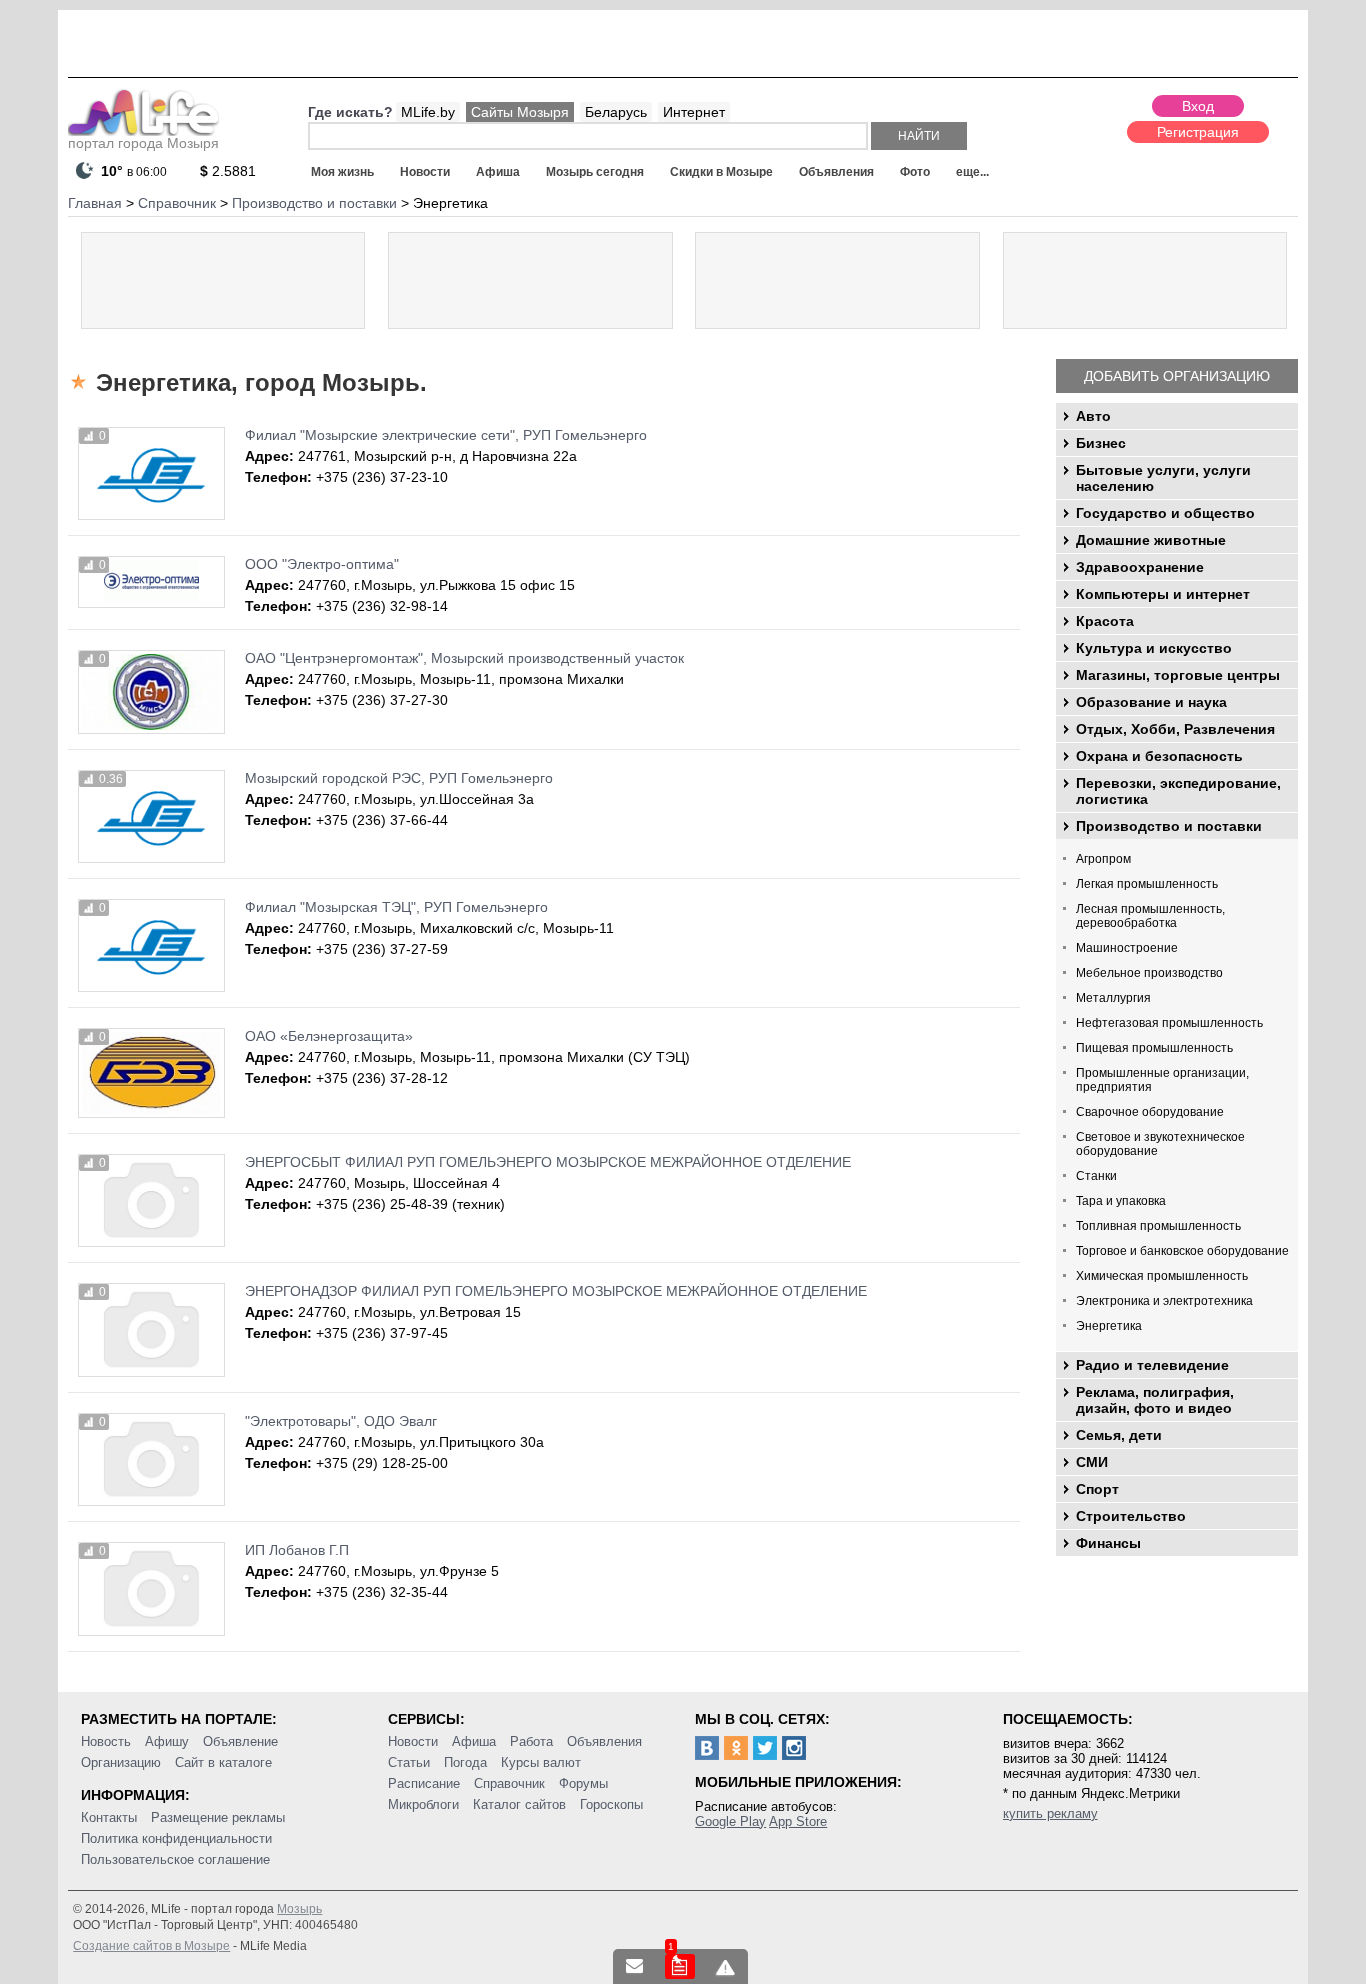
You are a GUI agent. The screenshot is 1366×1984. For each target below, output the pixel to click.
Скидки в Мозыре (721, 172)
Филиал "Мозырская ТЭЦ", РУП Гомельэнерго (396, 907)
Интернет (694, 112)
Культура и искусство (1154, 648)
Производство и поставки (1169, 826)
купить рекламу (1050, 1813)
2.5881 (228, 171)
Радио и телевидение (1152, 1365)
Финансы (1108, 1543)
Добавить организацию (1177, 376)
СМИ (1092, 1462)
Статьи (409, 1762)
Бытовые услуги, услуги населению (1163, 478)
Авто (1093, 416)
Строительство (1131, 1516)
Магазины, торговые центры (1178, 675)
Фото (915, 172)
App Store (798, 1821)
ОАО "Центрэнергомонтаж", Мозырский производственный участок (464, 658)
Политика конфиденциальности (176, 1838)
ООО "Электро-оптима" (322, 564)
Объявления (836, 172)
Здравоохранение (1140, 567)
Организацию (121, 1762)
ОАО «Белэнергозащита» (329, 1036)
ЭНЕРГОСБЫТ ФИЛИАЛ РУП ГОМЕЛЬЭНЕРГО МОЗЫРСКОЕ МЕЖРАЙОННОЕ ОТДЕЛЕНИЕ (548, 1162)
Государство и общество (1165, 513)
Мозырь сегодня (595, 172)
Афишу (167, 1741)
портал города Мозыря (143, 143)
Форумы (583, 1783)
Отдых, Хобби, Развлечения (1175, 729)
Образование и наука (1151, 702)
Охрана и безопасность (1159, 756)
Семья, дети (1119, 1435)
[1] (680, 1966)
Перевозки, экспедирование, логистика (1178, 791)
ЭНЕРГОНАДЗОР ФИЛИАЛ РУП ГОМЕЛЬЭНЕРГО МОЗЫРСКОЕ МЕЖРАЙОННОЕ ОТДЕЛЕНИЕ (556, 1291)
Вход (1198, 106)
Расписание (424, 1783)
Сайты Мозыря (520, 112)
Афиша (498, 172)
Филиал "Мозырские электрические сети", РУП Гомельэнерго (446, 435)
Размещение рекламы (218, 1817)
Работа (531, 1741)
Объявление (240, 1741)
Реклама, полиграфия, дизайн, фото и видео (1155, 1400)
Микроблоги (423, 1804)
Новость (106, 1741)
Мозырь (299, 1909)
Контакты (109, 1817)
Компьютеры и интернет (1163, 594)
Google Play (730, 1821)
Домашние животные (1151, 540)
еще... (972, 172)
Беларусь (616, 112)
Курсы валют (541, 1762)
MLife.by (428, 112)
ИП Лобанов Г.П (297, 1550)
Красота (1105, 621)
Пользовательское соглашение (175, 1859)
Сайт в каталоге (223, 1762)
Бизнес (1101, 443)
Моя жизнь (342, 172)
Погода (465, 1762)
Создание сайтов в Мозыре (151, 1946)
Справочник (509, 1783)
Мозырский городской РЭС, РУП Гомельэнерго (399, 778)
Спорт (1097, 1489)
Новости (425, 172)
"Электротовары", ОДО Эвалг (341, 1421)
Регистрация (1198, 132)
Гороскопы (611, 1804)
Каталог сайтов (519, 1804)
